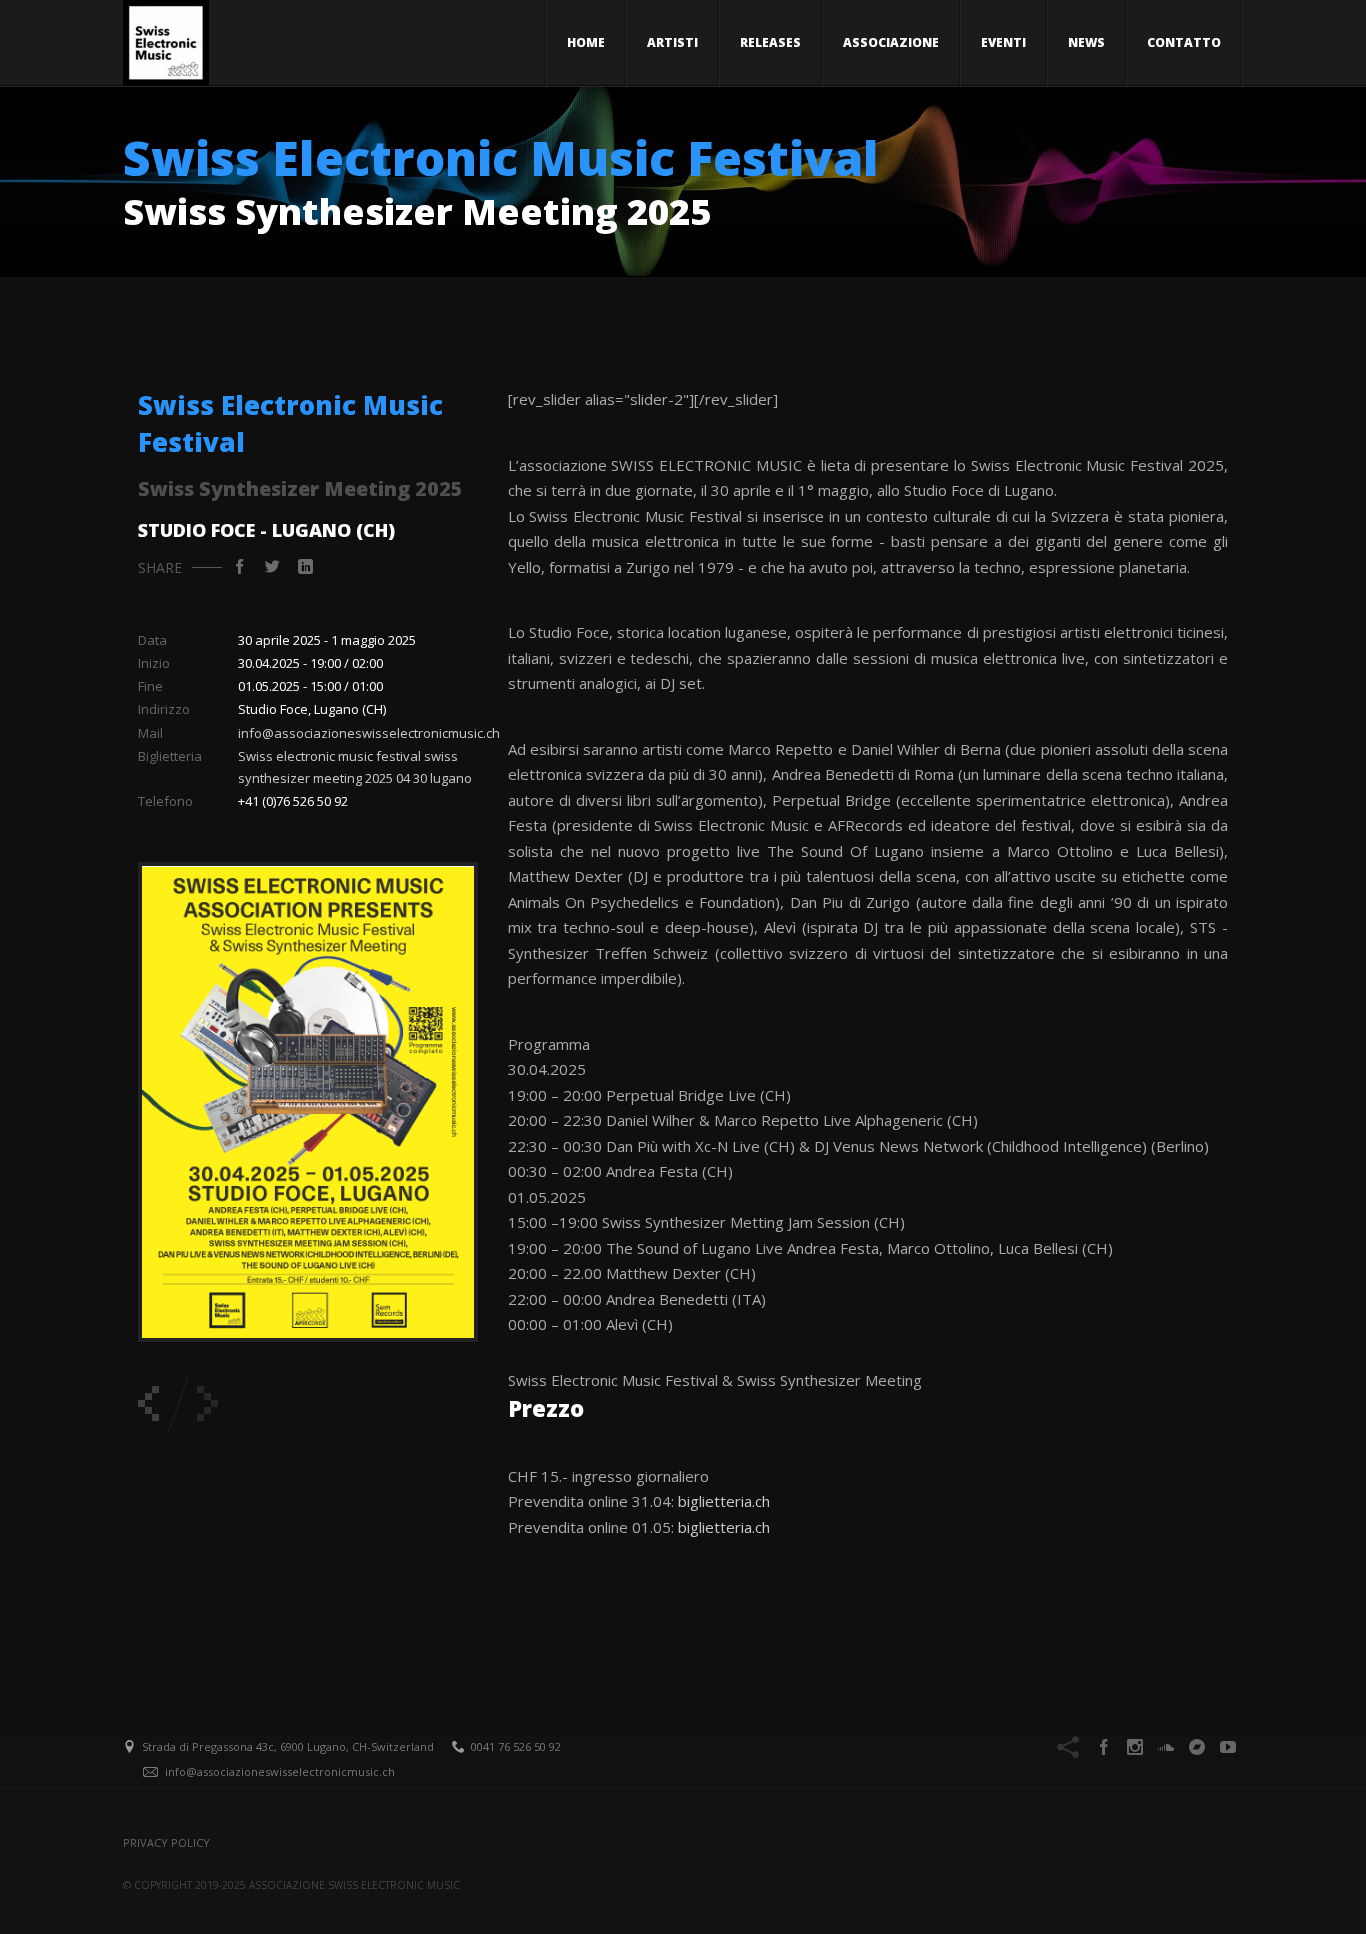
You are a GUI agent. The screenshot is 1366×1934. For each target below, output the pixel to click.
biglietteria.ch (724, 1501)
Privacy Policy (166, 1842)
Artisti (672, 42)
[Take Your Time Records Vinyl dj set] (148, 1403)
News (1086, 42)
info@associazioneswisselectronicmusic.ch (369, 733)
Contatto (1184, 42)
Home (586, 42)
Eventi (1003, 42)
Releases (770, 42)
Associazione (891, 42)
